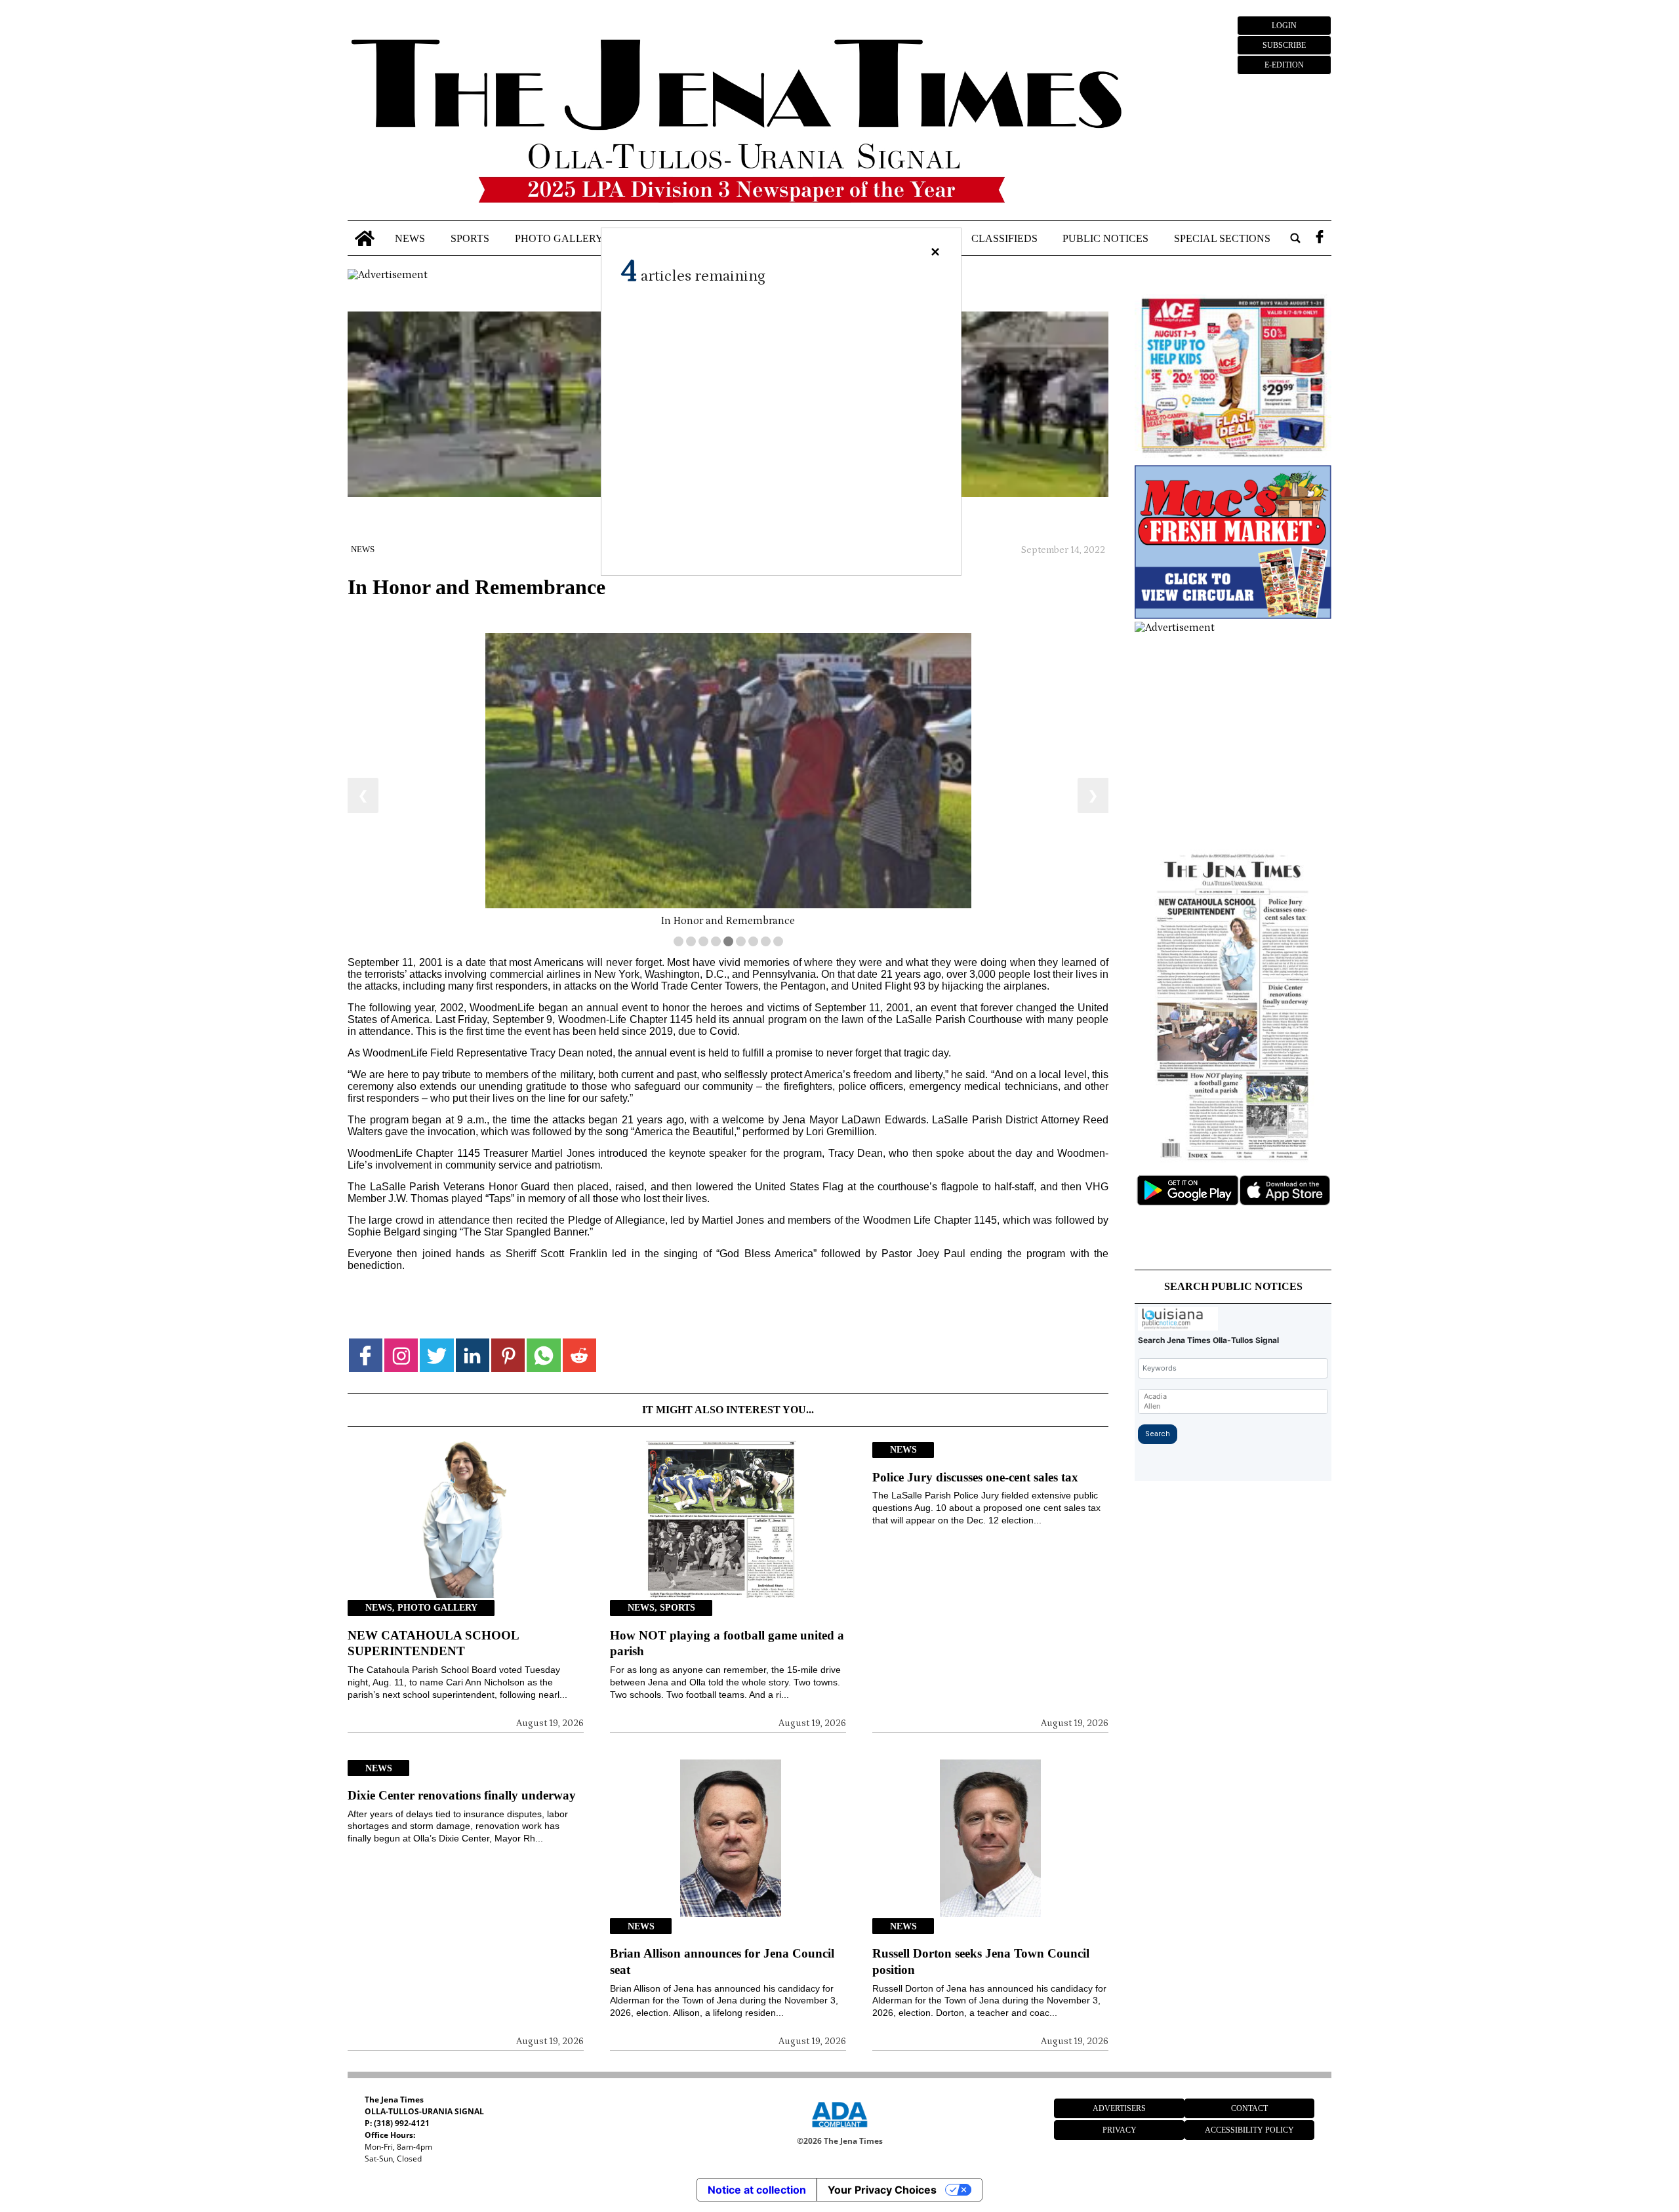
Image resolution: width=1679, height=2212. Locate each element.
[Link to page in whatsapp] (543, 1355)
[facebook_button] (1320, 238)
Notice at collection (757, 2190)
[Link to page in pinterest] (508, 1355)
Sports (470, 238)
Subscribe (1284, 45)
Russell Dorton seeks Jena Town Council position (981, 1961)
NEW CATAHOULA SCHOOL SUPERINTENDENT (433, 1643)
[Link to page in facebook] (366, 1355)
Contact (1249, 2108)
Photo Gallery (559, 238)
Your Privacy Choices (882, 2190)
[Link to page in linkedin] (473, 1355)
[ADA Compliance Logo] (839, 2129)
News (410, 238)
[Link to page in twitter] (436, 1355)
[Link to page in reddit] (579, 1355)
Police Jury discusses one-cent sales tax (975, 1477)
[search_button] (1295, 238)
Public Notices (1105, 238)
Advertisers (1119, 2108)
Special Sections (1222, 238)
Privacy (1120, 2130)
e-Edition (1284, 65)
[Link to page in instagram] (401, 1355)
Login (1284, 26)
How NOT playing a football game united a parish (727, 1643)
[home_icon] (365, 238)
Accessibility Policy (1249, 2130)
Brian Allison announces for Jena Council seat (722, 1961)
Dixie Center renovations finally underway (462, 1795)
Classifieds (1004, 238)
